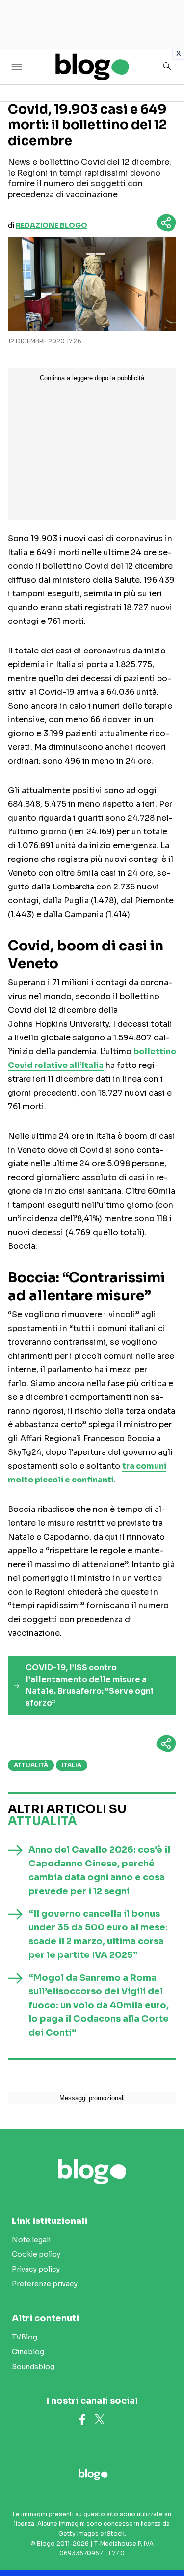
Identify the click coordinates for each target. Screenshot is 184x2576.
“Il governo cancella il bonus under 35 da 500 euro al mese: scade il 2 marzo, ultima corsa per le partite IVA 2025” (98, 1934)
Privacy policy (36, 2269)
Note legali (31, 2240)
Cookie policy (36, 2254)
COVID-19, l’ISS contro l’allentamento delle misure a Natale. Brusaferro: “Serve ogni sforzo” (89, 1685)
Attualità (31, 1765)
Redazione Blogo (52, 225)
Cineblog (28, 2352)
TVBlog (25, 2337)
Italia (72, 1765)
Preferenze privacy (45, 2284)
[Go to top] (164, 2544)
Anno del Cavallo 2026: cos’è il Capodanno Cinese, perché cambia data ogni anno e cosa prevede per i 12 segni (99, 1870)
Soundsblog (33, 2367)
